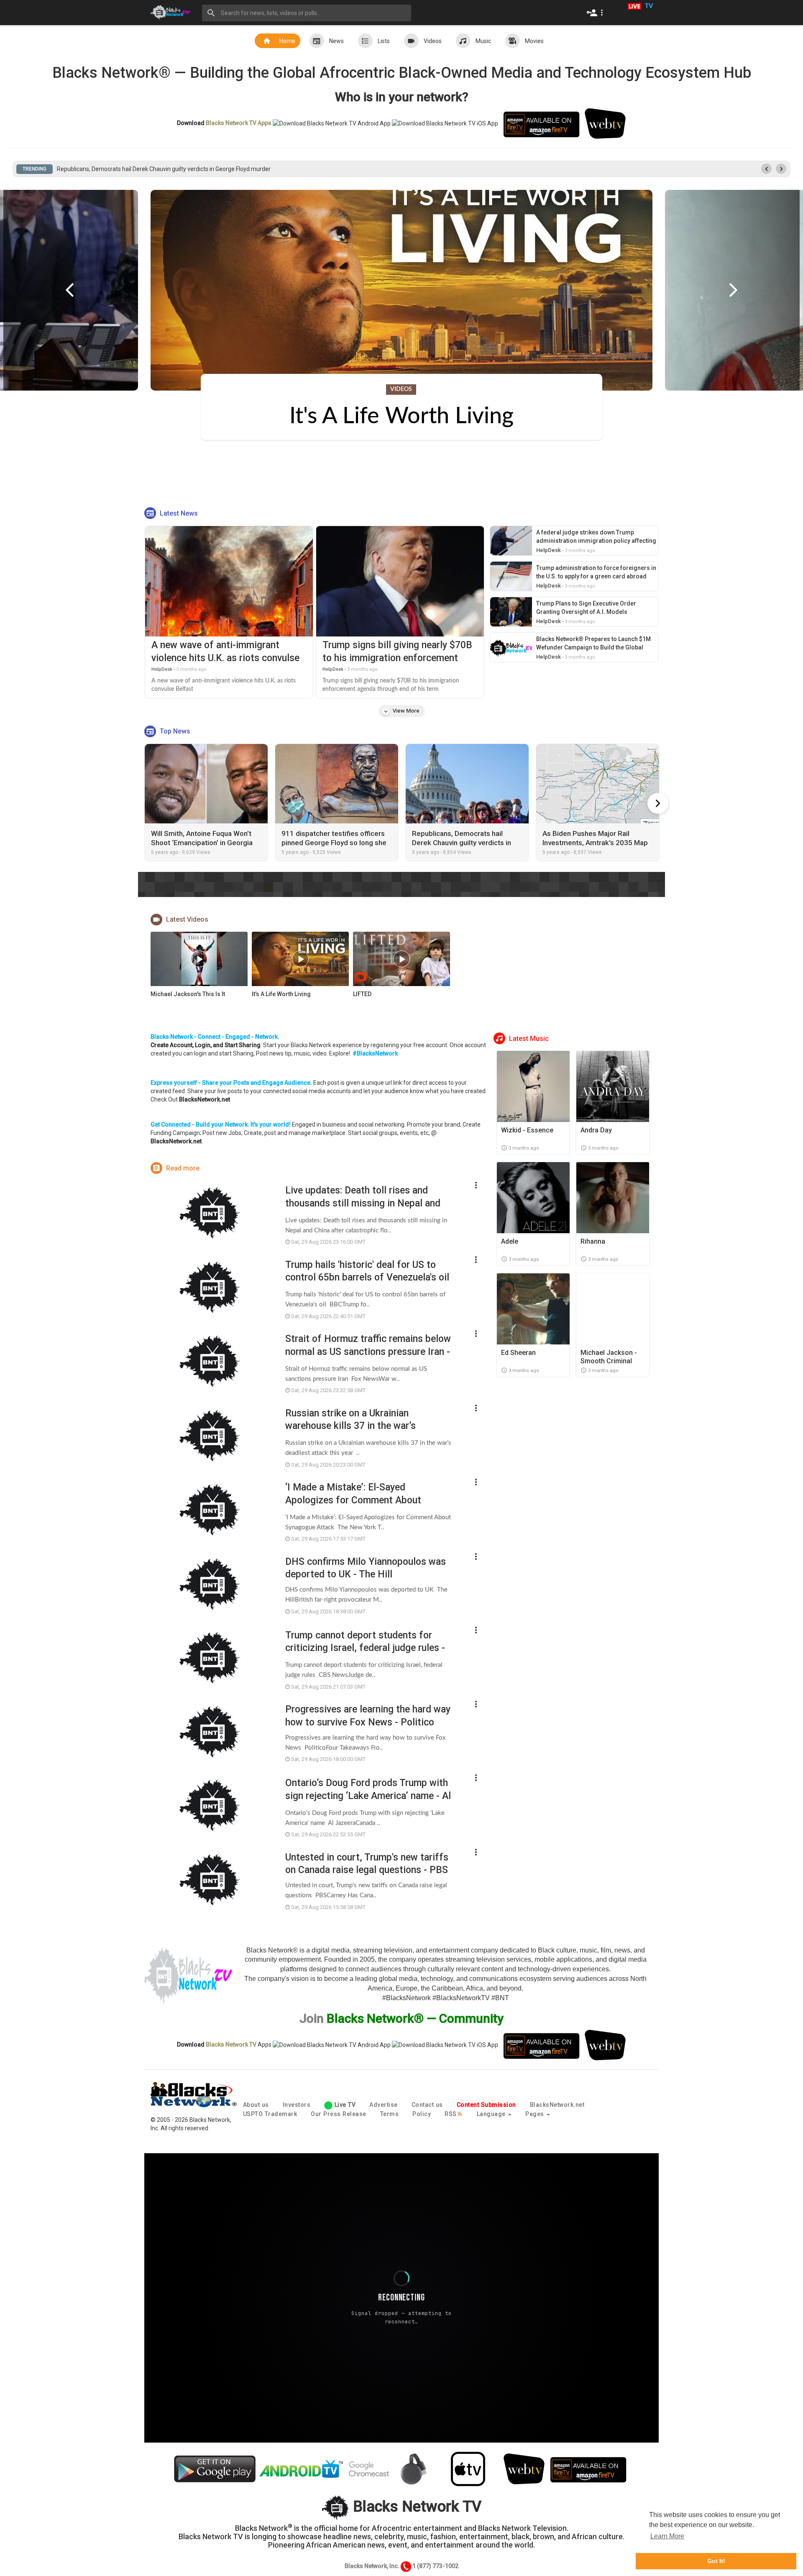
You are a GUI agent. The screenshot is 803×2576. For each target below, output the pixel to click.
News (336, 41)
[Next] (733, 290)
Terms (390, 2114)
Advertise (384, 2105)
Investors (297, 2105)
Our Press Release (339, 2114)
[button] (597, 13)
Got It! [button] (716, 2561)
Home (287, 41)
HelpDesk (162, 669)
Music (483, 41)
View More (401, 711)
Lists (384, 41)
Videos (433, 41)
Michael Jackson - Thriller (402, 417)
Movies (534, 41)
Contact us (427, 2105)
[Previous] (70, 290)
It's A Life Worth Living (281, 994)
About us (256, 2105)
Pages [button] (536, 2114)
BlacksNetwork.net (557, 2105)
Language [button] (492, 2114)
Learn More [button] (667, 2536)
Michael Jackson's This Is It (188, 994)
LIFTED (362, 994)
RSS (451, 2114)
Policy (422, 2114)
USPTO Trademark (270, 2114)
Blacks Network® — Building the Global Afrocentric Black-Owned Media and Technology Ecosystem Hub (402, 73)
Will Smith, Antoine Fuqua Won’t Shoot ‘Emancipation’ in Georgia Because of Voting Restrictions (182, 169)
